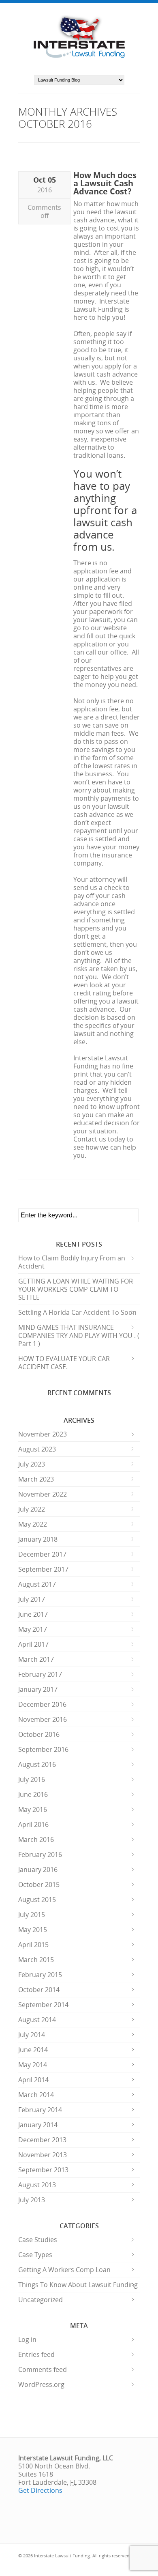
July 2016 (32, 1779)
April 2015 (33, 1945)
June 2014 (33, 2050)
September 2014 (43, 2005)
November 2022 (43, 1494)
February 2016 (40, 1854)
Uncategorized (41, 2300)
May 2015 (33, 1930)
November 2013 (43, 2155)
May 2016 (33, 1809)
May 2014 (33, 2065)
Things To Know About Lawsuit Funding (78, 2285)
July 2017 (32, 1599)
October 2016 (39, 1734)
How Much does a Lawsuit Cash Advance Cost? (105, 183)
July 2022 (32, 1509)
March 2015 (36, 1960)
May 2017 (33, 1629)
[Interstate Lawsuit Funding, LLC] (79, 59)
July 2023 (32, 1464)
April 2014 (33, 2080)
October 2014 (39, 1990)
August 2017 (37, 1584)
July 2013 (32, 2200)
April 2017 (33, 1644)
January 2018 (38, 1539)
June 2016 (33, 1794)
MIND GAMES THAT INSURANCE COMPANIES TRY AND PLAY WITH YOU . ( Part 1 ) (79, 1335)
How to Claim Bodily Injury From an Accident (72, 1262)
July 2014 (32, 2035)
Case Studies (38, 2240)
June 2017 (33, 1614)
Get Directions (40, 2490)
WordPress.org (41, 2384)
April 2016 (33, 1824)
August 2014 (37, 2020)
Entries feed (36, 2354)
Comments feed (43, 2369)
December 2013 (42, 2140)
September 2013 (43, 2170)
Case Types (35, 2255)
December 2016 (42, 1704)
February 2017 (40, 1674)
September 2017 (43, 1569)
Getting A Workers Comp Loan (64, 2270)
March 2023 (36, 1479)
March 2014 (36, 2095)
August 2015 (37, 1900)
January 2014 (38, 2125)
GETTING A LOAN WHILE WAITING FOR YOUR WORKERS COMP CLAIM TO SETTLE (76, 1289)
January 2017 (38, 1689)
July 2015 (32, 1915)
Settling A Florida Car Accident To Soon (77, 1312)
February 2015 (40, 1975)
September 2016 (43, 1749)
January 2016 (38, 1870)
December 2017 (42, 1554)
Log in (27, 2339)
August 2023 (37, 1449)
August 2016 (37, 1764)
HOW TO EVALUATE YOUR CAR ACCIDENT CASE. (64, 1363)
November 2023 (43, 1434)
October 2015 (39, 1885)
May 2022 (33, 1524)
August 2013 (37, 2185)
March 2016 (36, 1839)
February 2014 (40, 2110)
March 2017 (36, 1659)
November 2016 (43, 1719)
